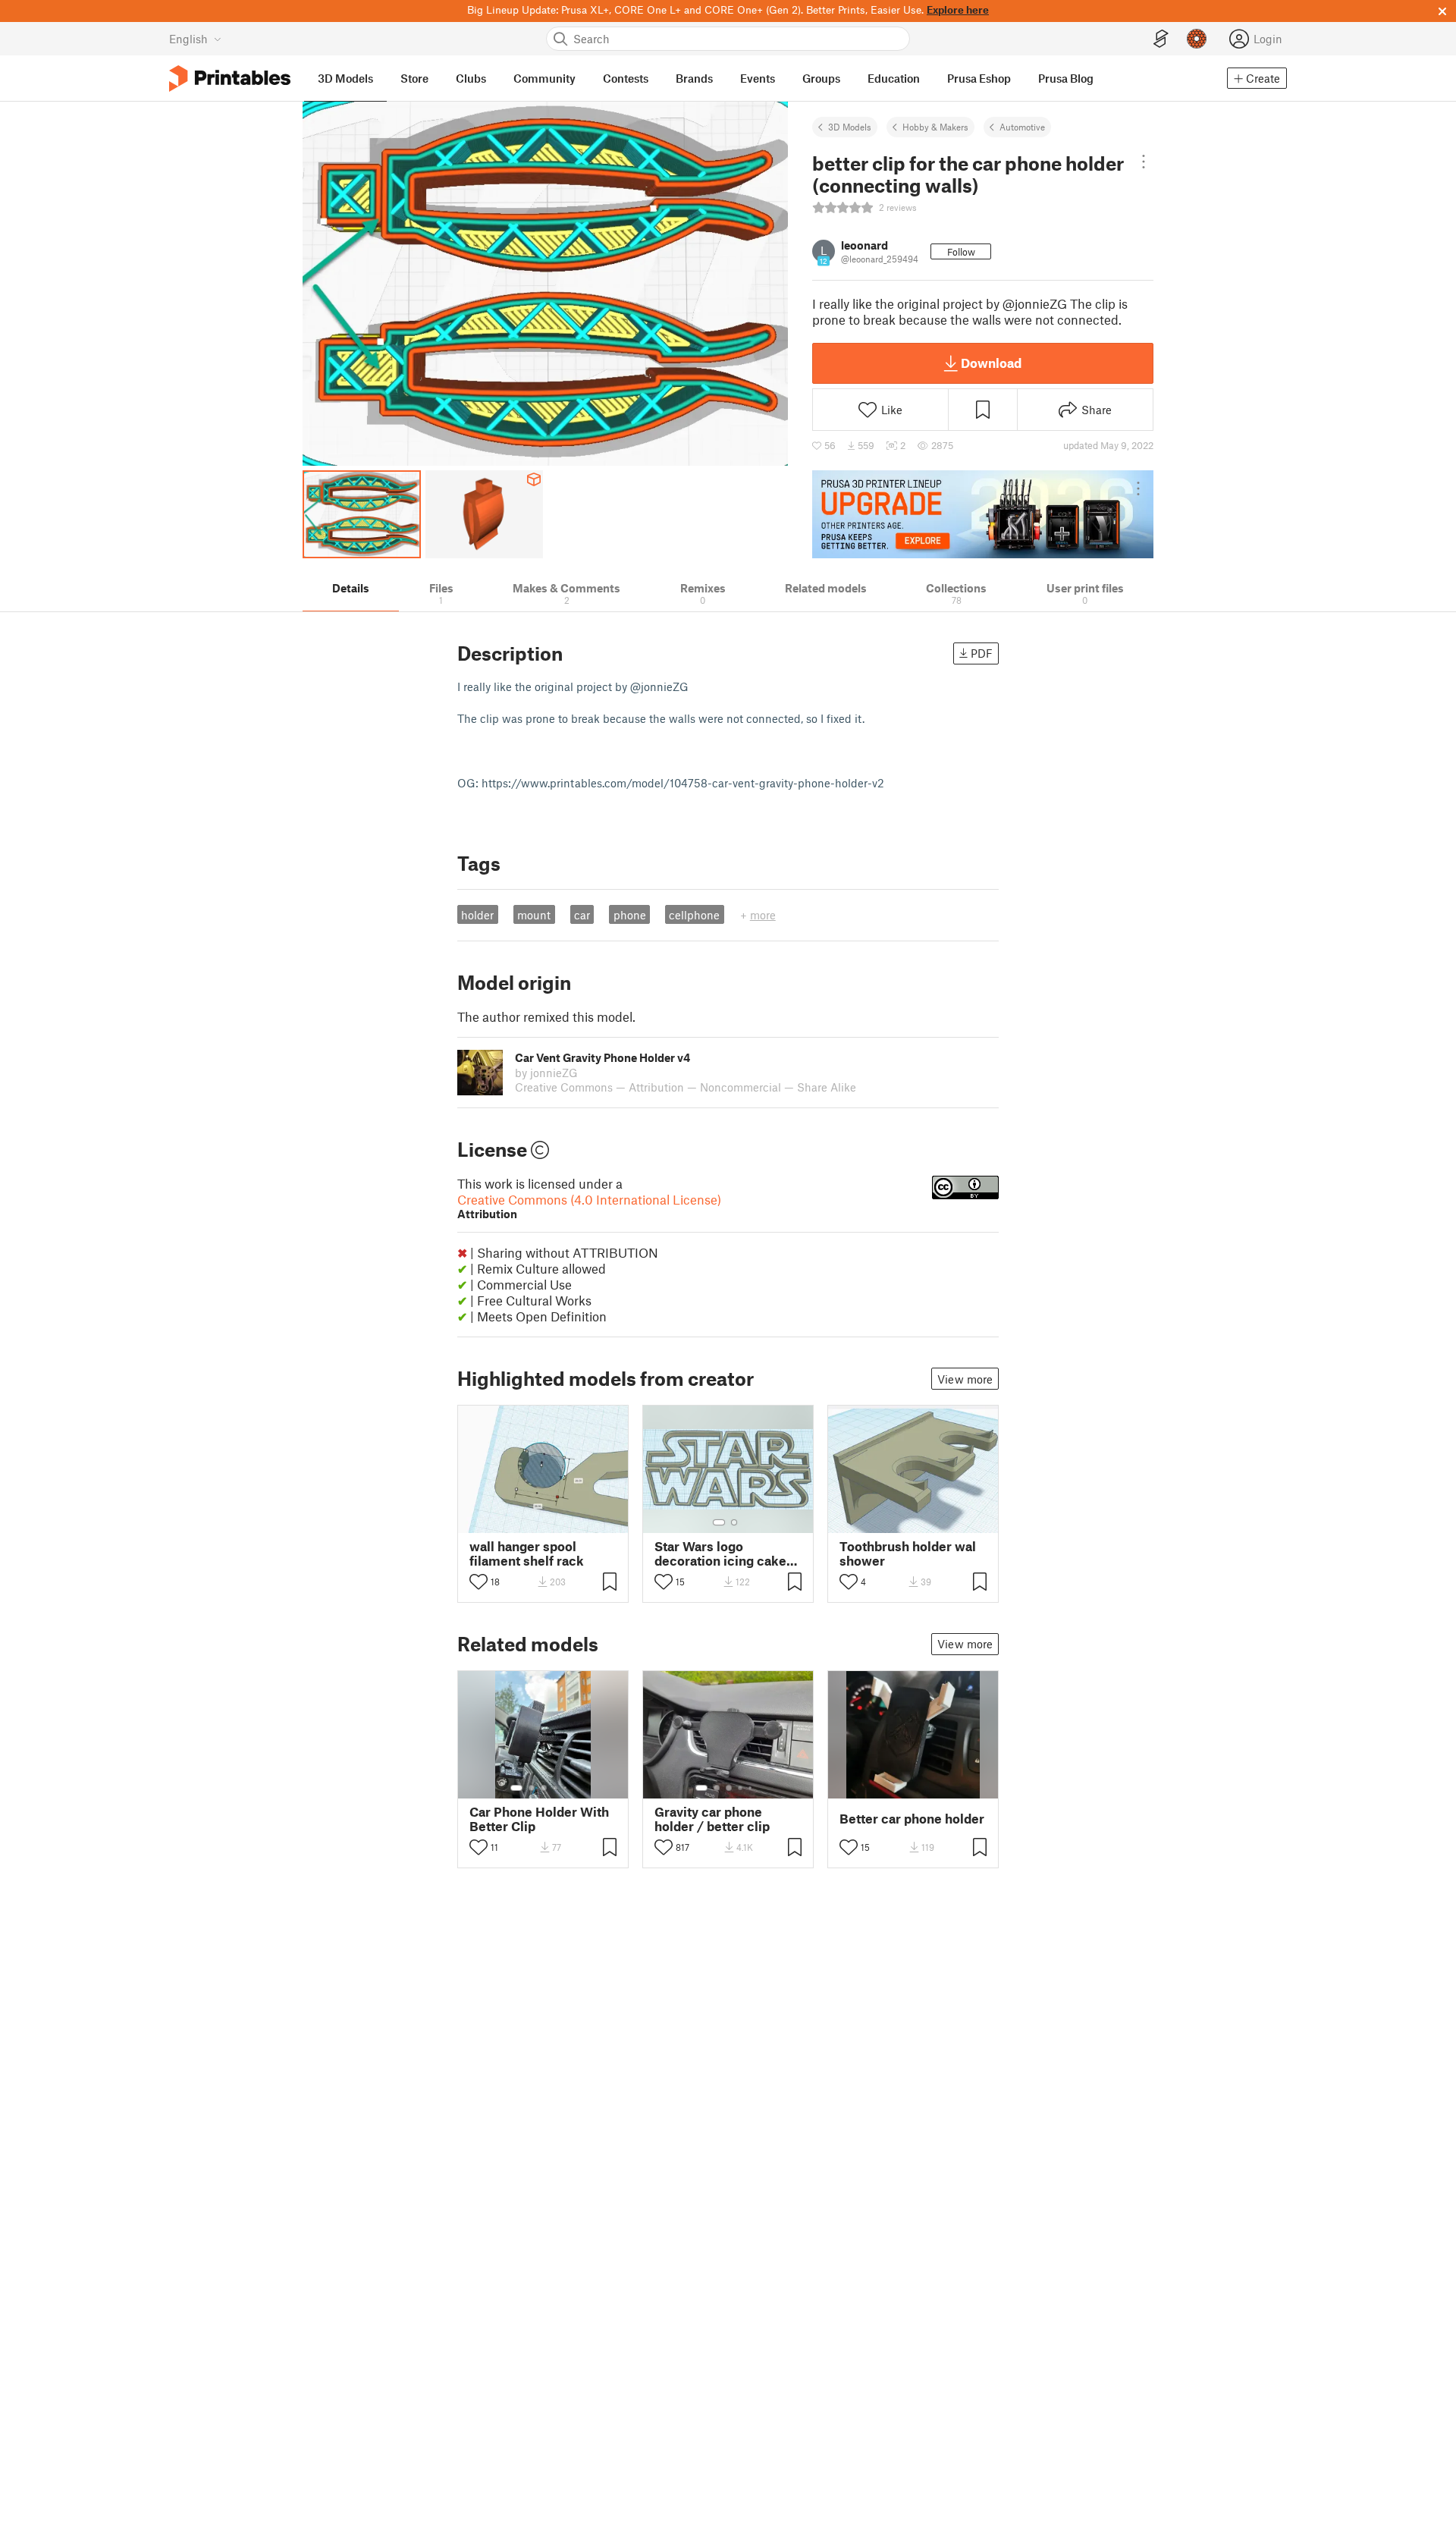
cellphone (694, 915)
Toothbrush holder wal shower (908, 1553)
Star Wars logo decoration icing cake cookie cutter (720, 1553)
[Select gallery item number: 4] (556, 1788)
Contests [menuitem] (626, 78)
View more (965, 1379)
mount (534, 915)
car (582, 915)
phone (630, 915)
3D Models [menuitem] (345, 78)
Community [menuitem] (544, 78)
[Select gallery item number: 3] (544, 1788)
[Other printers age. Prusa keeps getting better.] (983, 514)
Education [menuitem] (894, 78)
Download (991, 363)
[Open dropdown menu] (1143, 162)
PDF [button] (982, 653)
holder (477, 915)
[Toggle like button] (479, 1582)
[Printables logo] (230, 79)
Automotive (1022, 127)
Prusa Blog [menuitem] (1066, 78)
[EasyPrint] (1161, 39)
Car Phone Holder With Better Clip (539, 1819)
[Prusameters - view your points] (1197, 39)
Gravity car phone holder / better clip (712, 1819)
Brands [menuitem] (694, 78)
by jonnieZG (546, 1073)
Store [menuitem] (414, 78)
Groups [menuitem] (821, 78)
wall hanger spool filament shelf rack (527, 1553)
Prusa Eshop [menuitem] (979, 78)
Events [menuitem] (758, 78)
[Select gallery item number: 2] (734, 1522)
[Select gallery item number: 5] (566, 1788)
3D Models (850, 127)
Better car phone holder (912, 1819)
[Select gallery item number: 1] (719, 1522)
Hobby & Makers (935, 127)
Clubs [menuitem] (471, 78)
